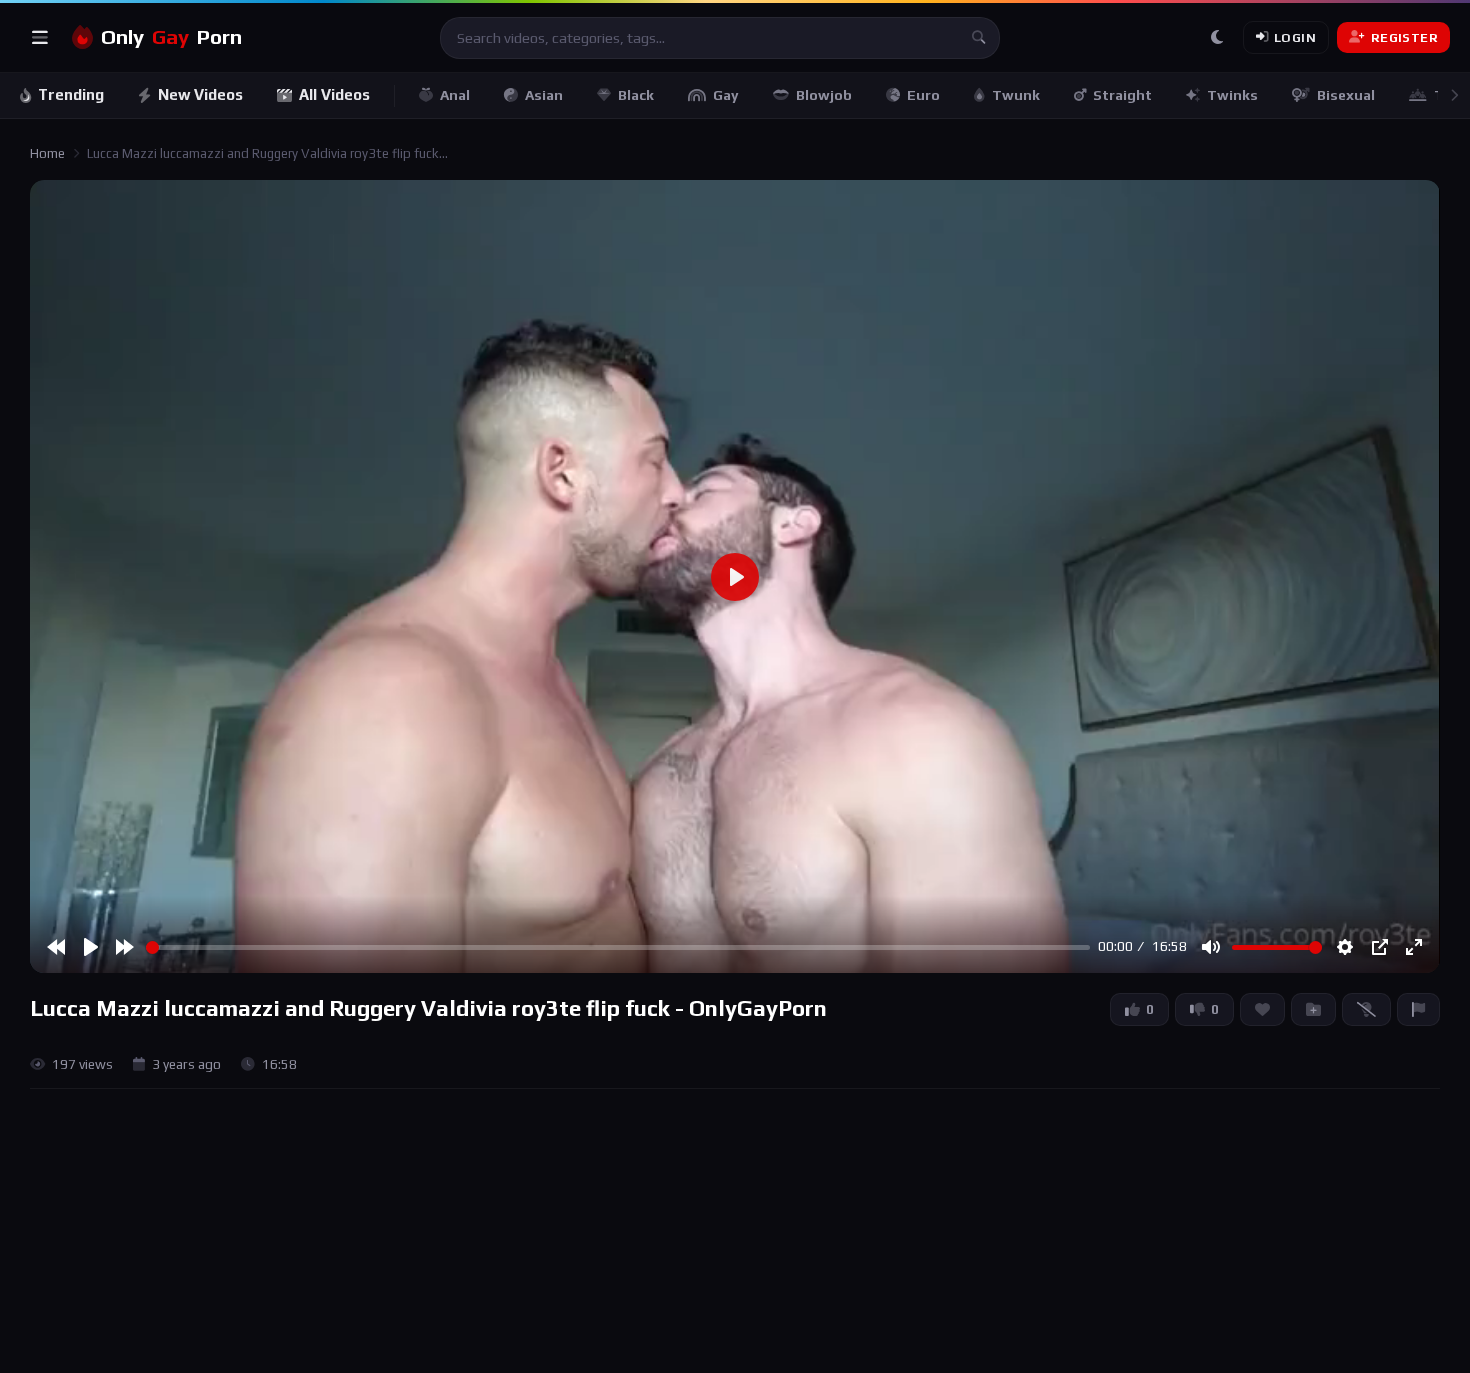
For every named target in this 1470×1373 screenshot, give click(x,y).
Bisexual (1346, 95)
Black (636, 95)
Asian (544, 95)
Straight (1122, 95)
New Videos (200, 94)
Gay (726, 95)
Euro (923, 95)
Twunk (1016, 95)
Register (1404, 37)
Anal (455, 95)
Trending (71, 94)
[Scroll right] (1454, 95)
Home (47, 153)
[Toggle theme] (1217, 38)
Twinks (1232, 95)
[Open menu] (40, 38)
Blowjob (824, 95)
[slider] (618, 947)
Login (1295, 37)
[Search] (979, 38)
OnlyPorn (171, 37)
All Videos (334, 94)
